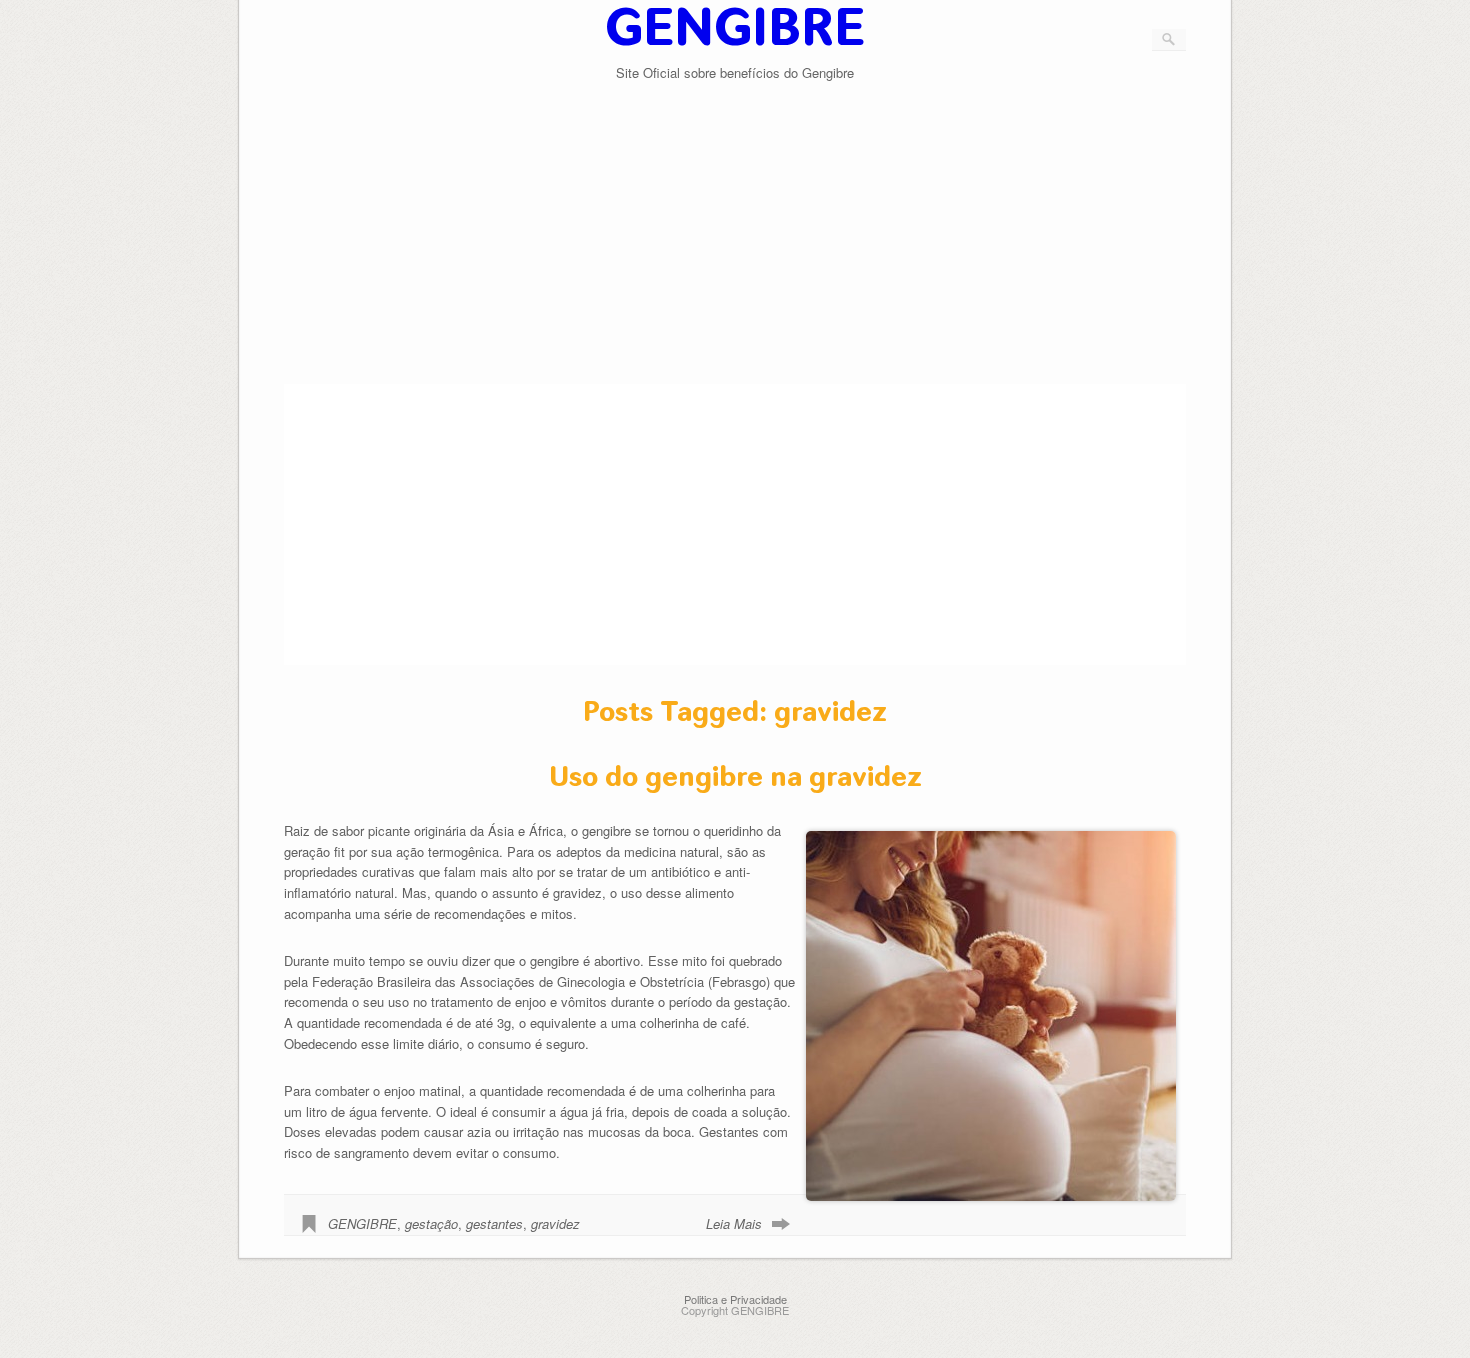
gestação (431, 1223)
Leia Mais (734, 1223)
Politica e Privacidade (735, 1299)
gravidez (555, 1223)
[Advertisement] (735, 244)
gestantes (494, 1223)
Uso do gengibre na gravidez (735, 777)
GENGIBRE (362, 1223)
